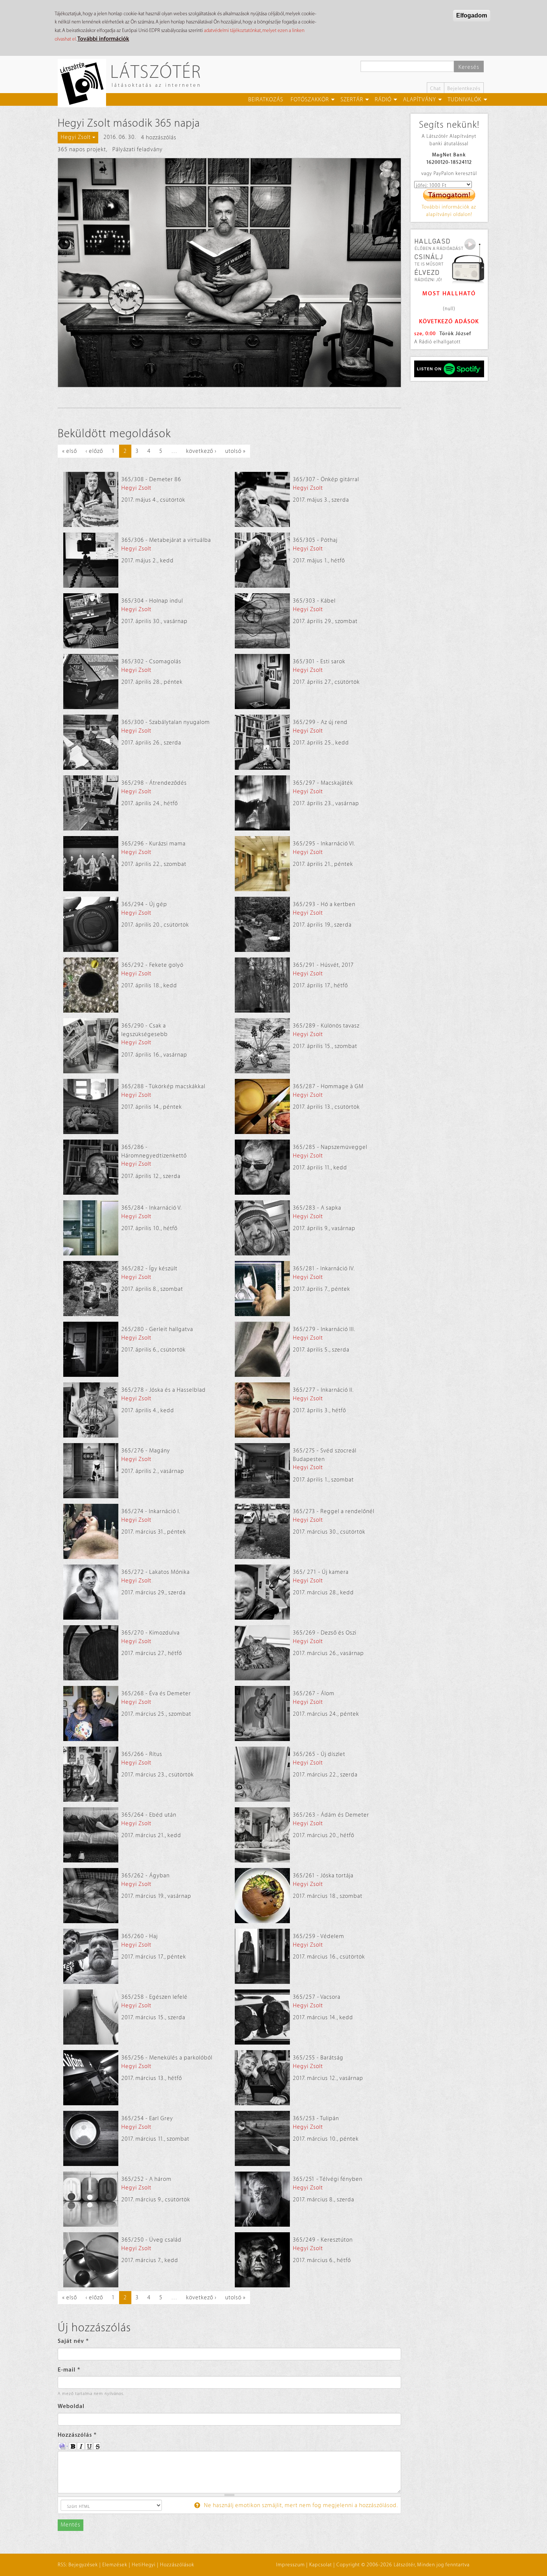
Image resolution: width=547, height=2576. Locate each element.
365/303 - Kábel (314, 601)
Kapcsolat (321, 2565)
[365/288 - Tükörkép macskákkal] (91, 1106)
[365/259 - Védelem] (262, 1956)
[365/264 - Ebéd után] (91, 1835)
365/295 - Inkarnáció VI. (324, 844)
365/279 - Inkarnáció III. (324, 1329)
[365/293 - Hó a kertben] (262, 924)
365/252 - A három (146, 2179)
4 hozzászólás (159, 138)
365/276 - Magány (146, 1451)
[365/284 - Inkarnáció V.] (91, 1228)
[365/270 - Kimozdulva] (91, 1653)
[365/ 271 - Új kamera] (262, 1592)
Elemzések (115, 2565)
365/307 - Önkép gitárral (326, 479)
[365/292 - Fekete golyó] (91, 985)
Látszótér (156, 71)
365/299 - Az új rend (320, 722)
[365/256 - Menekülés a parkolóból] (91, 2078)
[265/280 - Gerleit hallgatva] (91, 1349)
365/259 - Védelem (319, 1936)
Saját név (73, 2341)
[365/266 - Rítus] (91, 1774)
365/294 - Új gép (144, 904)
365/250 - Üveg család (151, 2240)
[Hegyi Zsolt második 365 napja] (229, 273)
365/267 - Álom (314, 1694)
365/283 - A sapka (317, 1208)
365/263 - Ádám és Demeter (331, 1815)
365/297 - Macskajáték (323, 783)
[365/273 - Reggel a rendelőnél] (262, 1531)
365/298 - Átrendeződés (154, 783)
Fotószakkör (310, 100)
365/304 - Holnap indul (152, 601)
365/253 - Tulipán (316, 2118)
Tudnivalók (465, 100)
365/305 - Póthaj (315, 540)
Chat (436, 88)
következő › (201, 451)
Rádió (383, 100)
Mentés (71, 2525)
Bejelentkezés (464, 88)
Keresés (469, 67)
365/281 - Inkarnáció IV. (324, 1269)
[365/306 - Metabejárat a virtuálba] (91, 560)
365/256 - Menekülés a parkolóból (167, 2058)
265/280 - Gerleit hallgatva (157, 1329)
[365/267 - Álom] (262, 1713)
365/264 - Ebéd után (149, 1815)
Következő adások (449, 322)
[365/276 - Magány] (91, 1471)
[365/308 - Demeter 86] (91, 499)
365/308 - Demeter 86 (151, 479)
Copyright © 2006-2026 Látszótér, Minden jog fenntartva (403, 2565)
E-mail (69, 2370)
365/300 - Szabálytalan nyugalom (166, 722)
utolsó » (235, 451)
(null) (449, 309)
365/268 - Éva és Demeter (156, 1694)
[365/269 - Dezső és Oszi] (262, 1653)
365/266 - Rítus (142, 1754)
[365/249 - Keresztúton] (262, 2260)
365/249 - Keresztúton (323, 2240)
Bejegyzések (83, 2565)
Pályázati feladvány (137, 150)
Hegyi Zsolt (136, 488)
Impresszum (290, 2565)
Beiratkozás (266, 100)
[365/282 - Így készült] (91, 1289)
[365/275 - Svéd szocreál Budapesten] (262, 1471)
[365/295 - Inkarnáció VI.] (262, 864)
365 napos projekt (82, 150)
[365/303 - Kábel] (262, 621)
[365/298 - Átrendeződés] (91, 803)
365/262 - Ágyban (145, 1876)
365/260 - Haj (140, 1936)
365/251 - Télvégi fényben (328, 2179)
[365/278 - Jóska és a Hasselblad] (91, 1410)
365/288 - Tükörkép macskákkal (163, 1087)
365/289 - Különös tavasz (326, 1026)
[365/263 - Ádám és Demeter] (262, 1835)
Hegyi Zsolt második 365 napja (129, 123)
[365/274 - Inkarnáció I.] (91, 1531)
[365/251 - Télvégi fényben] (262, 2199)
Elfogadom (472, 15)
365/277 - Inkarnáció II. (323, 1390)
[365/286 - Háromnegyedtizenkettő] (91, 1167)
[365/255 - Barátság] (262, 2078)
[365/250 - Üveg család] (91, 2260)
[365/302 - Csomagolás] (91, 682)
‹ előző (94, 451)
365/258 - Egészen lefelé (154, 1997)
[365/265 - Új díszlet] (262, 1774)
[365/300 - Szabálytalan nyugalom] (91, 742)
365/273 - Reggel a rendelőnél (334, 1511)
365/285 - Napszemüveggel (330, 1147)
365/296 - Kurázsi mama (153, 844)
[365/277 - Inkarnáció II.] (262, 1410)
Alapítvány (420, 100)
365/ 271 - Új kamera (321, 1572)
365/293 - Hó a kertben (324, 904)
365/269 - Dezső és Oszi (325, 1633)
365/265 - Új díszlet (319, 1754)
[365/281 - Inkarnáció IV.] (262, 1289)
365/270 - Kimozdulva (151, 1633)
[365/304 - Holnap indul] (91, 621)
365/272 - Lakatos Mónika (156, 1572)
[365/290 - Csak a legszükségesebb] (91, 1046)
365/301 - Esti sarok (319, 662)
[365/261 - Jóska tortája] (262, 1896)
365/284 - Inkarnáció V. (152, 1208)
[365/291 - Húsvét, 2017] (262, 985)
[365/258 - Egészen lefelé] (91, 2017)
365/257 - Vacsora (317, 1997)
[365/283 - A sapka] (262, 1228)
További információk (103, 39)
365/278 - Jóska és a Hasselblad (164, 1390)
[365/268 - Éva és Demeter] (91, 1713)
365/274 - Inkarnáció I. (151, 1511)
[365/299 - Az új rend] (262, 742)
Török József (455, 333)
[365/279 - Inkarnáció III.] (262, 1349)
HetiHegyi (144, 2565)
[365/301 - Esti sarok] (262, 682)
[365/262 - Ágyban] (91, 1896)
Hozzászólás (77, 2435)
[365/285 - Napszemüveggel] (262, 1167)
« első (70, 451)
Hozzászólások (177, 2565)
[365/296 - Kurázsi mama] (91, 864)
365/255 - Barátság (318, 2058)
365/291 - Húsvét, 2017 (323, 965)
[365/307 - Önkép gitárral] (262, 499)
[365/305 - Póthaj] (262, 560)
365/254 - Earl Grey (147, 2118)
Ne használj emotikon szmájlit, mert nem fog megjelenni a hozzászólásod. (300, 2505)
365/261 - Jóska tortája (323, 1876)
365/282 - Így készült (149, 1269)
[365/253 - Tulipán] (262, 2138)
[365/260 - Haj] (91, 1956)
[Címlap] (85, 83)
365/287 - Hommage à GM (328, 1087)
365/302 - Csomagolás (151, 662)
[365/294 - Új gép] (91, 924)
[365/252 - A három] (91, 2199)
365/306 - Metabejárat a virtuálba (166, 540)
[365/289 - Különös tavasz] (262, 1046)
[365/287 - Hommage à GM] (262, 1106)
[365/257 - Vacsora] (262, 2017)
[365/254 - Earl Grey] (91, 2138)
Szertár (352, 100)
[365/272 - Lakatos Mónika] (91, 1592)
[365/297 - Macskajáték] (262, 803)
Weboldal (71, 2406)
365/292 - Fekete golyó (152, 965)
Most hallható (449, 294)
